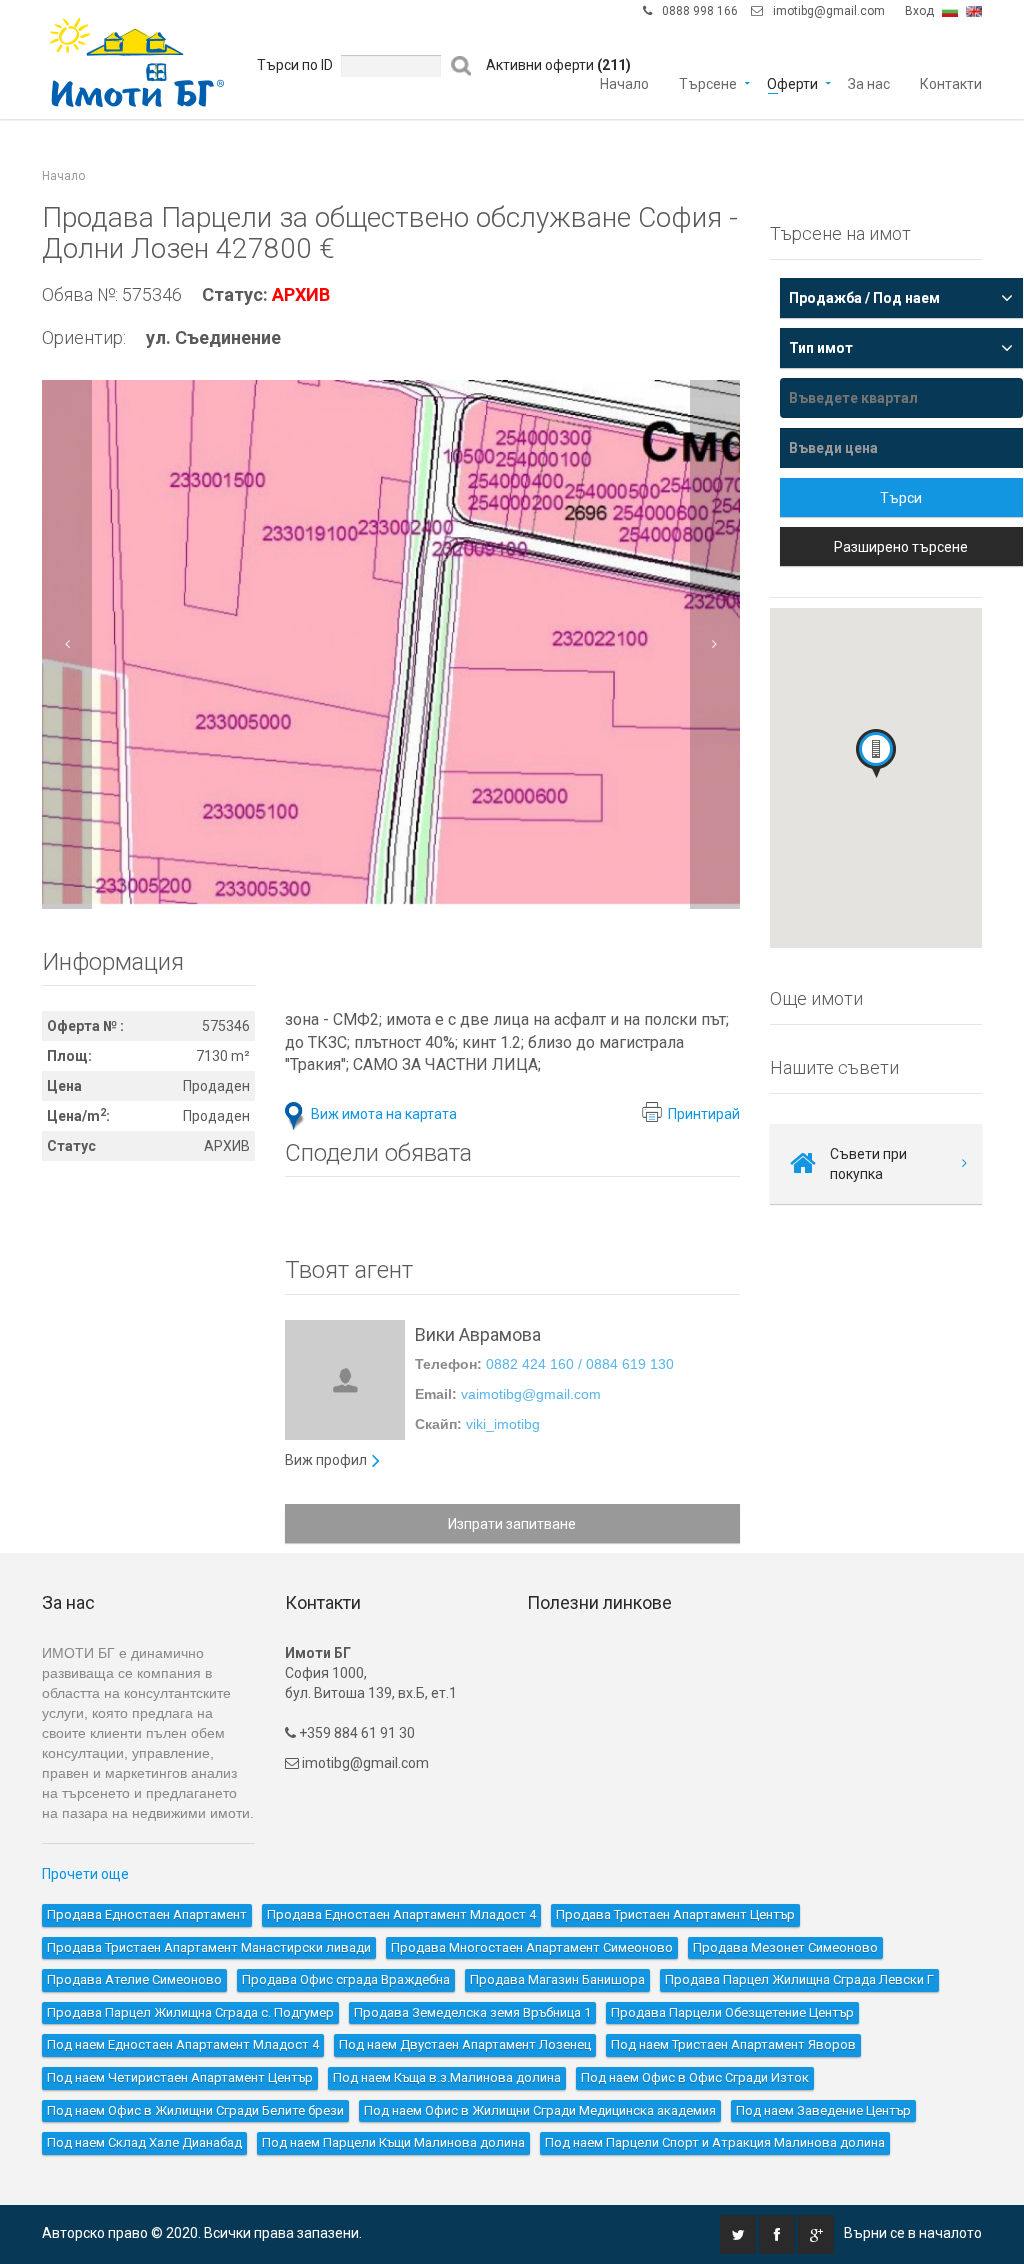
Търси (901, 498)
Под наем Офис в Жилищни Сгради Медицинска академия (540, 2110)
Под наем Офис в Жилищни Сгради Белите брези (195, 2110)
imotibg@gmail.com (829, 11)
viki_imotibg (503, 1424)
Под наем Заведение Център (823, 2110)
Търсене (708, 82)
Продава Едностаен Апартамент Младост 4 (401, 1914)
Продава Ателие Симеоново (134, 1979)
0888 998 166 (700, 11)
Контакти (951, 82)
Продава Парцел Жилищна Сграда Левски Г (799, 1979)
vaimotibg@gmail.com (531, 1394)
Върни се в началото (913, 2233)
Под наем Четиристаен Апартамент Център (180, 2077)
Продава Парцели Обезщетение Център (732, 2012)
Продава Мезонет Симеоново (785, 1947)
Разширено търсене (901, 547)
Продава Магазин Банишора (557, 1979)
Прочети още (85, 1874)
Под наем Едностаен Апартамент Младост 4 (183, 2044)
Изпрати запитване (512, 1524)
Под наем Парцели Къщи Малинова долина (393, 2142)
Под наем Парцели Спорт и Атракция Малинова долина (715, 2142)
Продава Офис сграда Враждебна (346, 1979)
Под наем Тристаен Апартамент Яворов (733, 2044)
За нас (869, 82)
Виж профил (326, 1460)
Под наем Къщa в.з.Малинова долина (447, 2077)
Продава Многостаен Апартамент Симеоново (532, 1947)
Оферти (792, 82)
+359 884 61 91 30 (355, 1733)
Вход (919, 11)
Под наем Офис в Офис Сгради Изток (695, 2077)
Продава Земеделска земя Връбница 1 (472, 2012)
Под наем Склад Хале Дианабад (144, 2142)
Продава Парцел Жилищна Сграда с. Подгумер (190, 2012)
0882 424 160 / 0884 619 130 (580, 1364)
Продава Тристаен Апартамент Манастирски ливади (209, 1947)
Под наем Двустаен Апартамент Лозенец (465, 2044)
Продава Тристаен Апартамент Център (675, 1914)
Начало (624, 82)
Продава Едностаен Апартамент (147, 1914)
